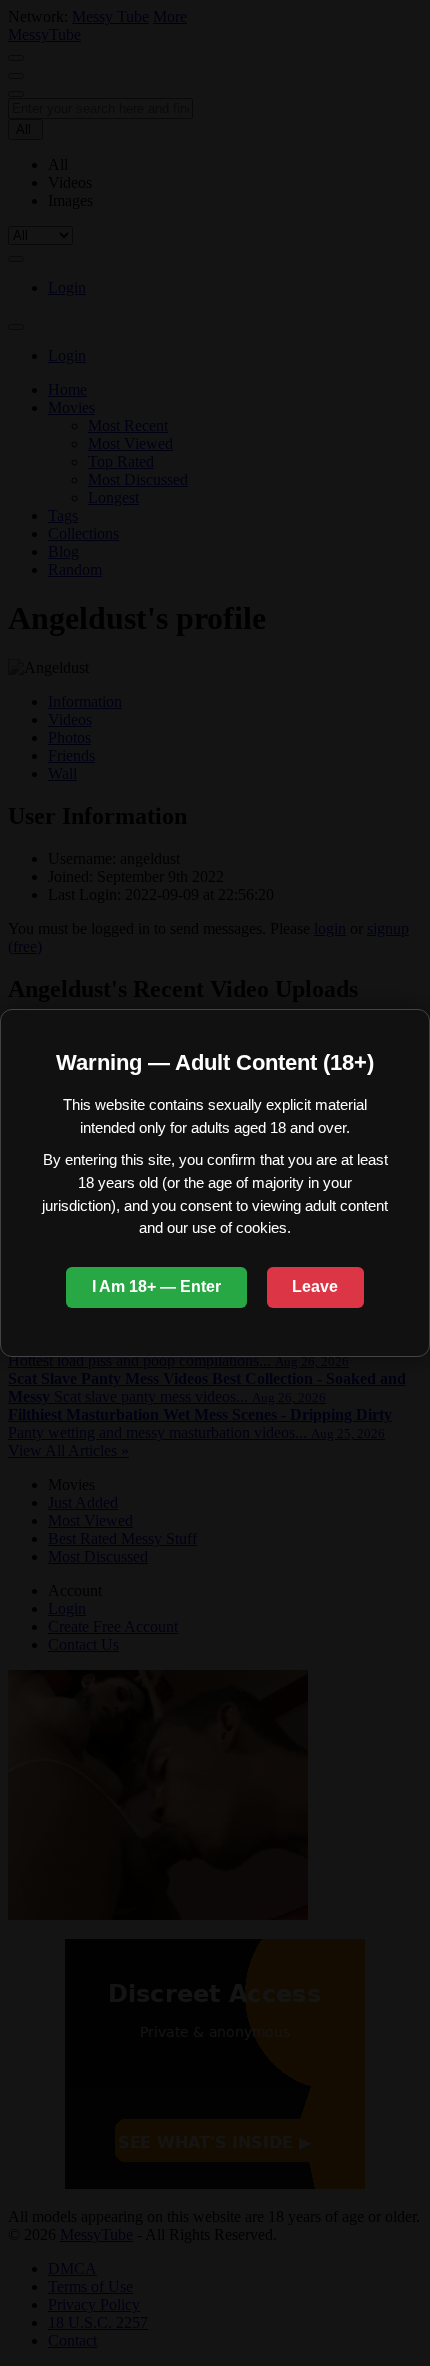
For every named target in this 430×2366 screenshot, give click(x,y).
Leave (315, 1286)
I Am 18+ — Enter (156, 1286)
